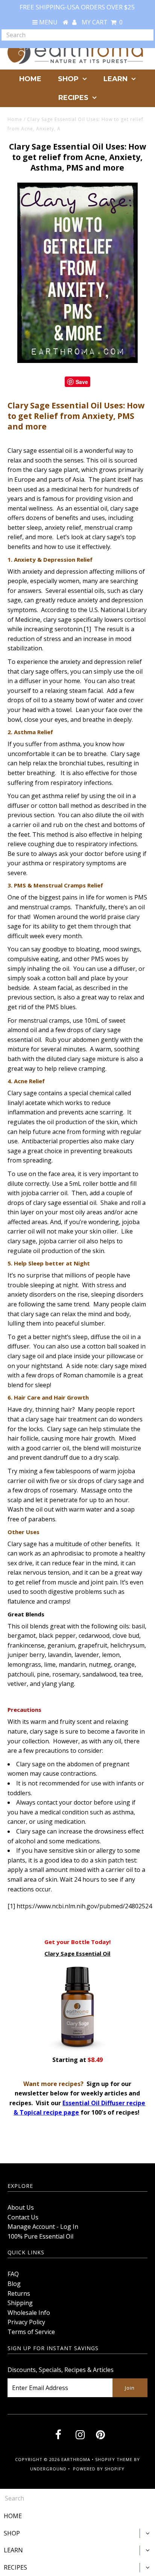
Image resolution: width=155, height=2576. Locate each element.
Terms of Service (31, 2332)
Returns (19, 2293)
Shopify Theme (114, 2459)
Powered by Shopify (99, 2469)
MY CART (102, 22)
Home (15, 119)
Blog (14, 2284)
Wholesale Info (29, 2313)
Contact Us (23, 2217)
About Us (21, 2207)
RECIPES (73, 98)
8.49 (97, 2060)
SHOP (68, 79)
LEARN (115, 79)
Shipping (20, 2303)
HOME (30, 79)
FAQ (13, 2274)
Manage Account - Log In (43, 2227)
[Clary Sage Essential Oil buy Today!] (77, 2050)
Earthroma (76, 2459)
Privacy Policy (26, 2322)
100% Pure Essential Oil (40, 2236)
